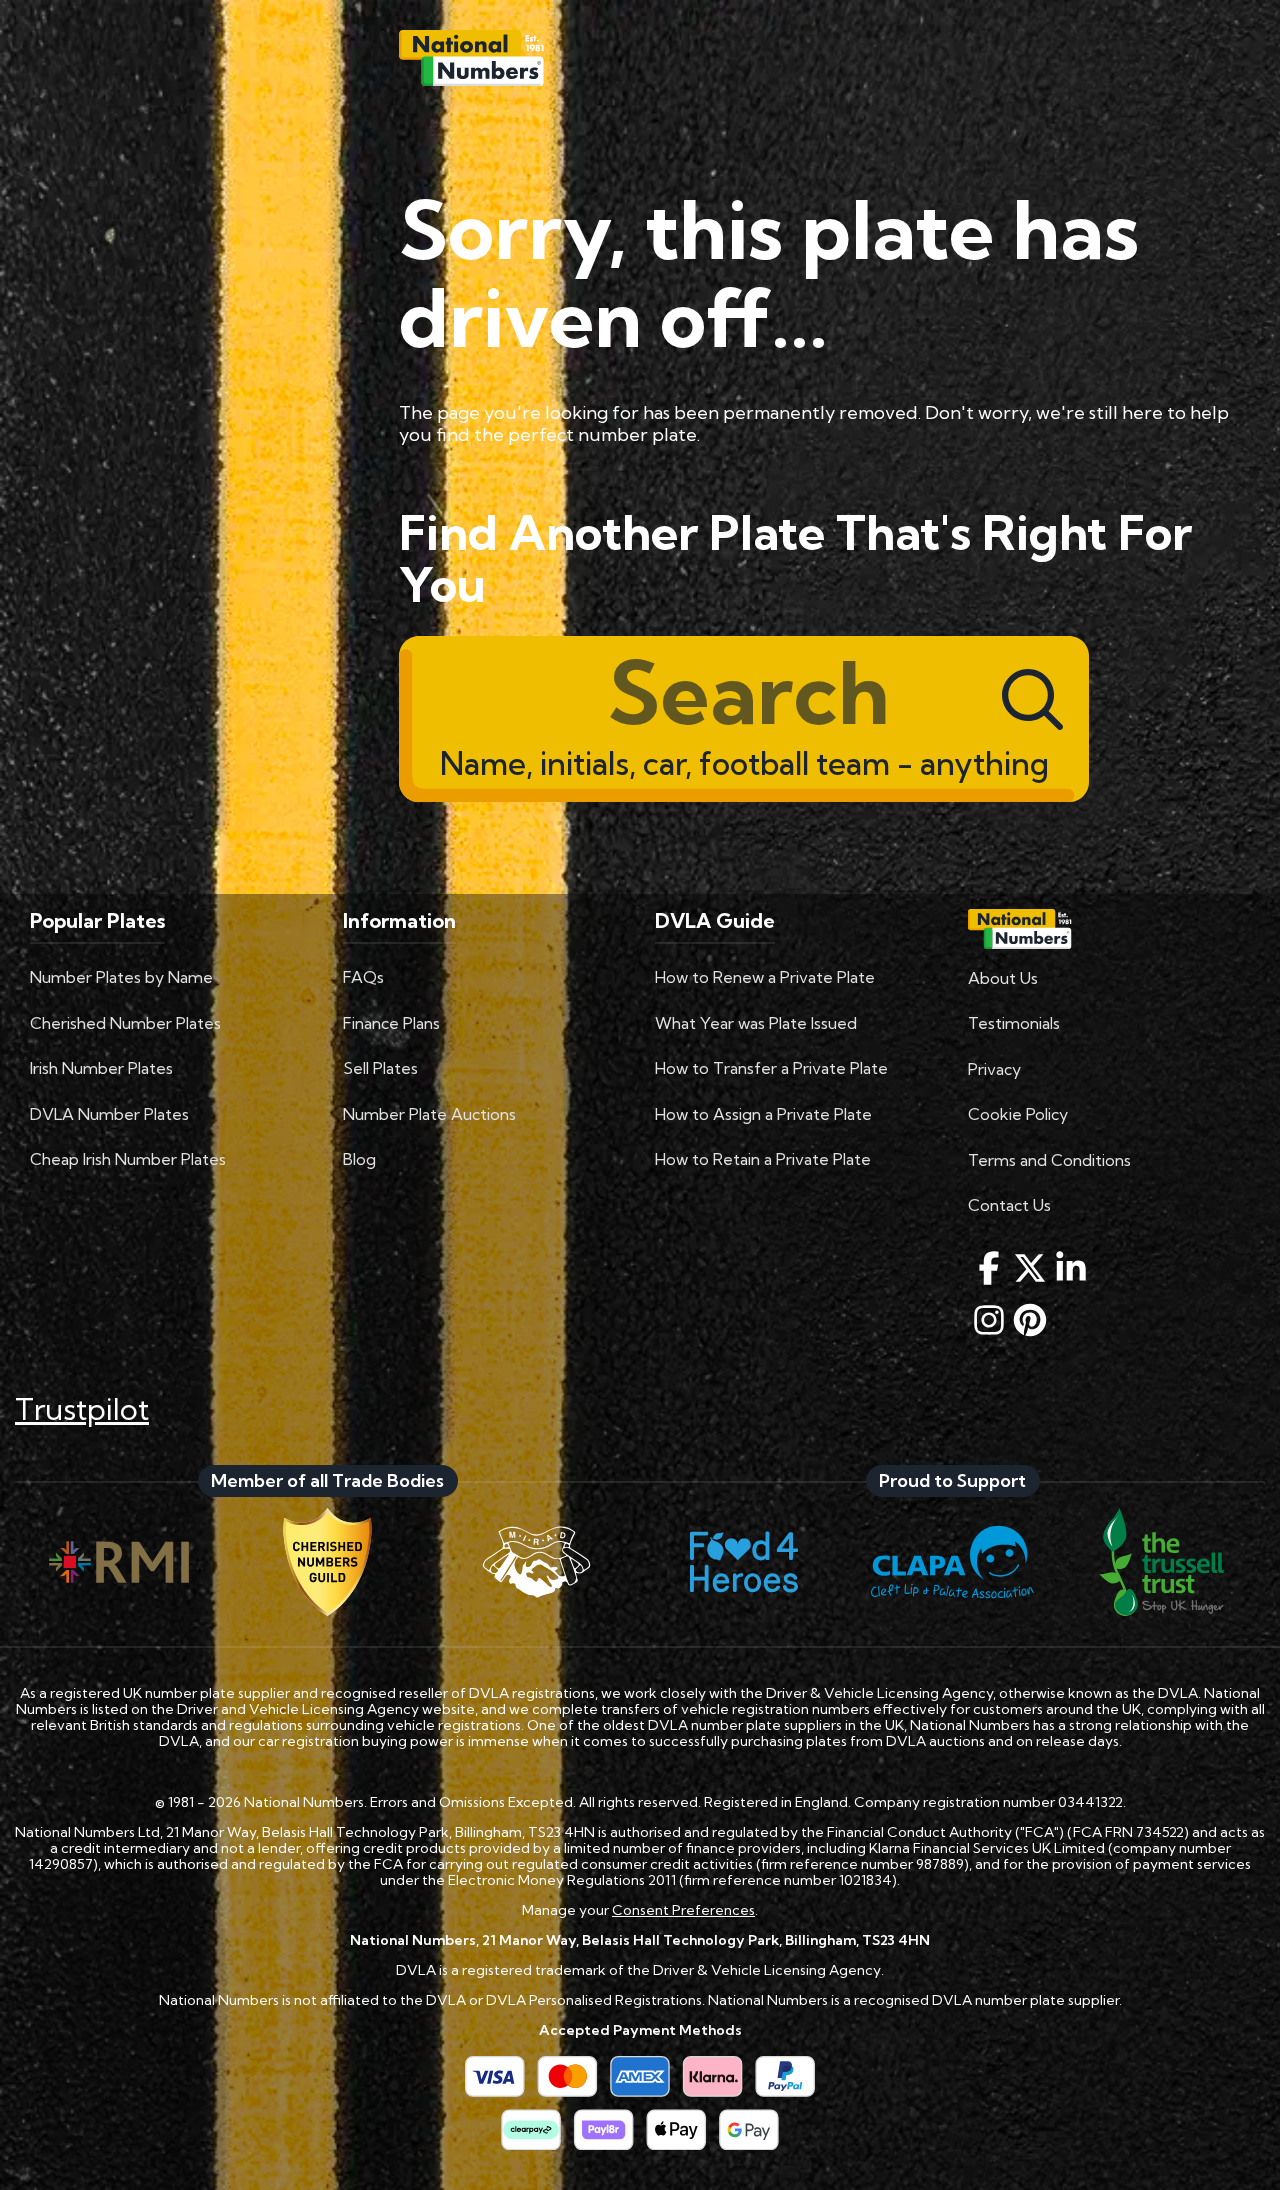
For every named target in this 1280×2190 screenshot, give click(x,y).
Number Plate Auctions (429, 1114)
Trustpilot (82, 1409)
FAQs (363, 977)
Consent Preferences (683, 1910)
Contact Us (1009, 1205)
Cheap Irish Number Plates (128, 1159)
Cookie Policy (1018, 1114)
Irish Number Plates (101, 1068)
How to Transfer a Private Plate (771, 1068)
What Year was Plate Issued (756, 1023)
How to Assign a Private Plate (763, 1114)
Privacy (994, 1069)
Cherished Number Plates (125, 1023)
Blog (359, 1159)
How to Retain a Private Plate (763, 1159)
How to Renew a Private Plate (765, 977)
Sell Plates (380, 1068)
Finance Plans (391, 1023)
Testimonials (1014, 1023)
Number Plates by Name (121, 977)
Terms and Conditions (1049, 1160)
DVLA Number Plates (109, 1114)
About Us (1003, 978)
